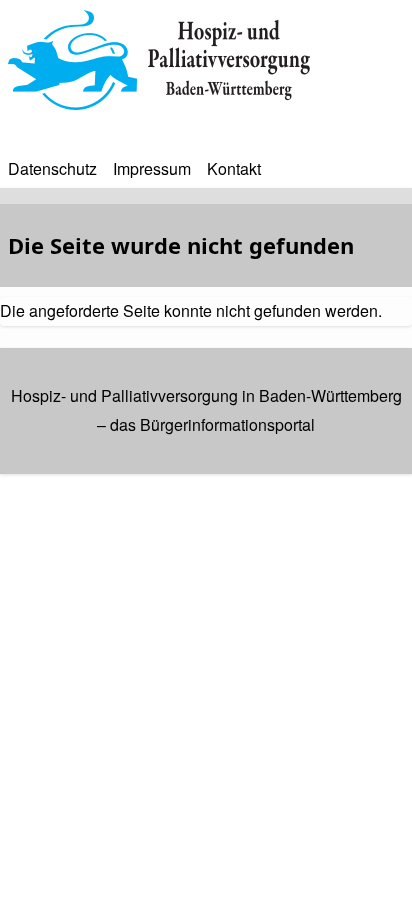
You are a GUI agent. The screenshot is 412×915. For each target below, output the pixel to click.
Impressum (152, 168)
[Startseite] (206, 60)
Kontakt (234, 168)
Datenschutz (52, 168)
